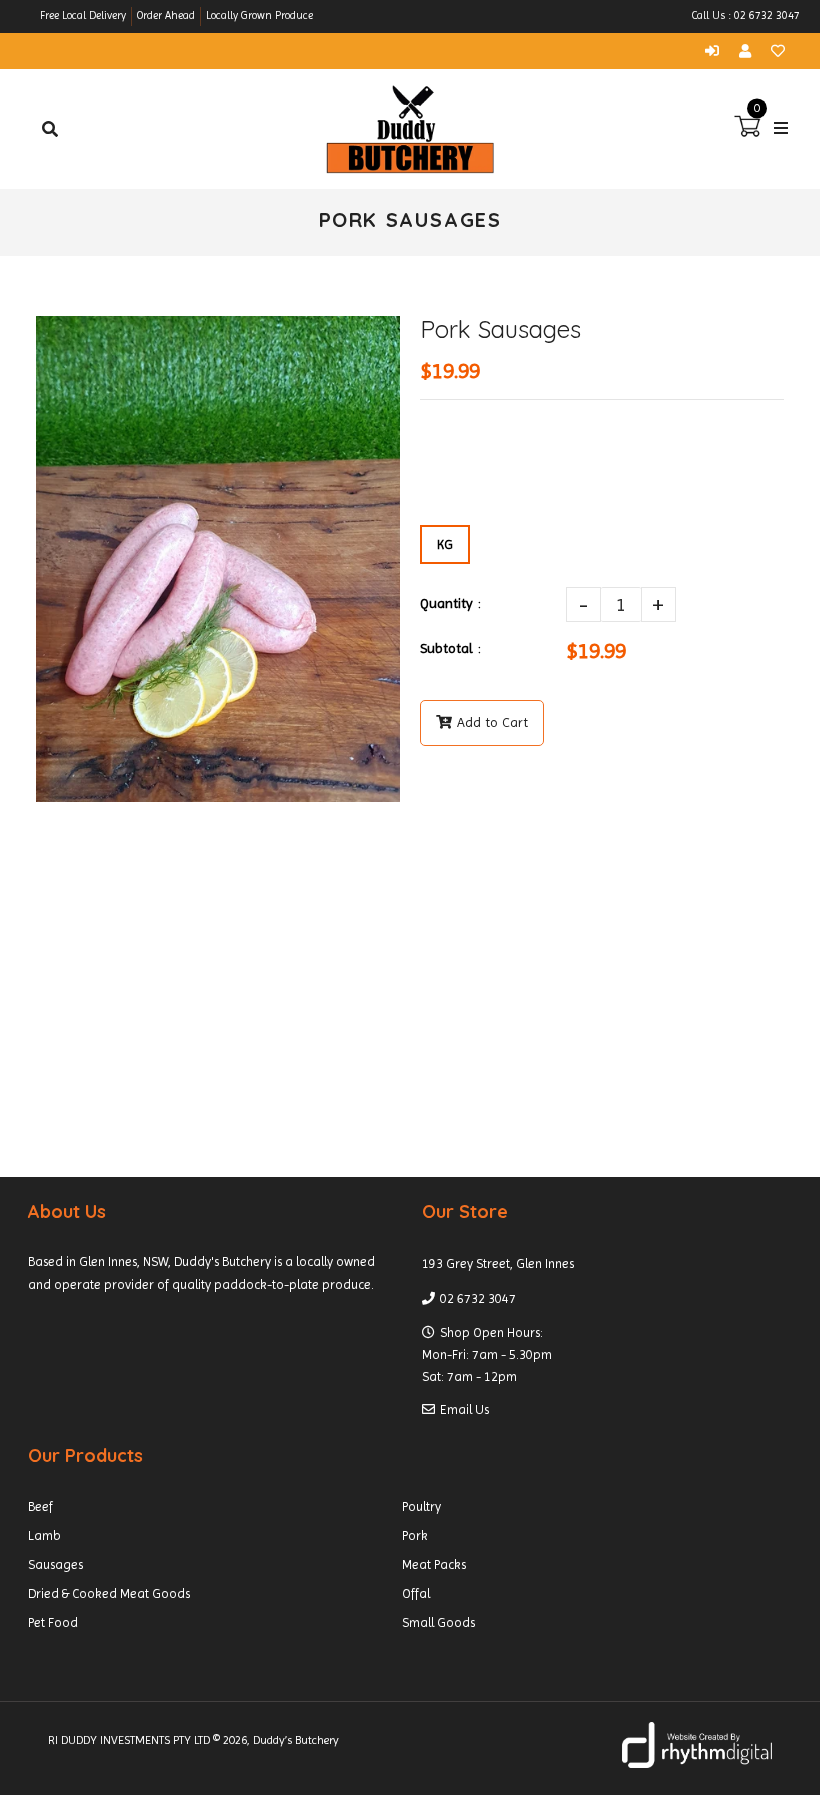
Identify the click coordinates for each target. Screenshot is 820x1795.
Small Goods (438, 1622)
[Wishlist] (778, 51)
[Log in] (717, 51)
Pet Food (53, 1622)
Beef (40, 1506)
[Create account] (750, 51)
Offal (416, 1593)
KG (445, 544)
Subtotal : (450, 648)
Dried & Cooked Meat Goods (109, 1593)
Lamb (44, 1535)
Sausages (55, 1564)
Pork (415, 1535)
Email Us (464, 1409)
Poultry (421, 1506)
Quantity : (450, 603)
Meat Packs (434, 1564)
